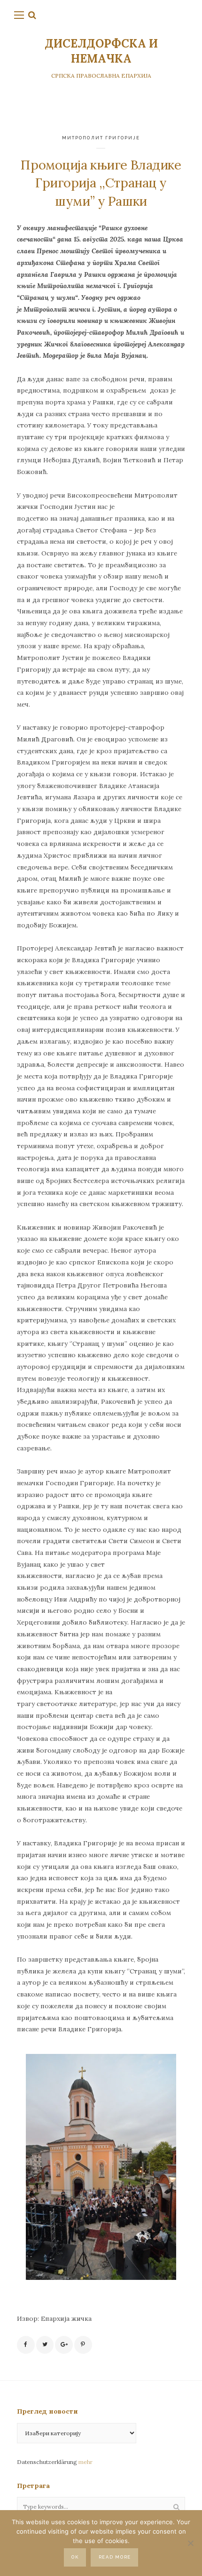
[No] (190, 2543)
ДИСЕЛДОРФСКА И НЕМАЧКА (101, 51)
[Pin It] (83, 2345)
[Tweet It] (45, 2345)
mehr (85, 2462)
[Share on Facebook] (26, 2345)
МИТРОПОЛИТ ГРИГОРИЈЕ (101, 138)
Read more (115, 2557)
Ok (75, 2557)
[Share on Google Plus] (64, 2345)
